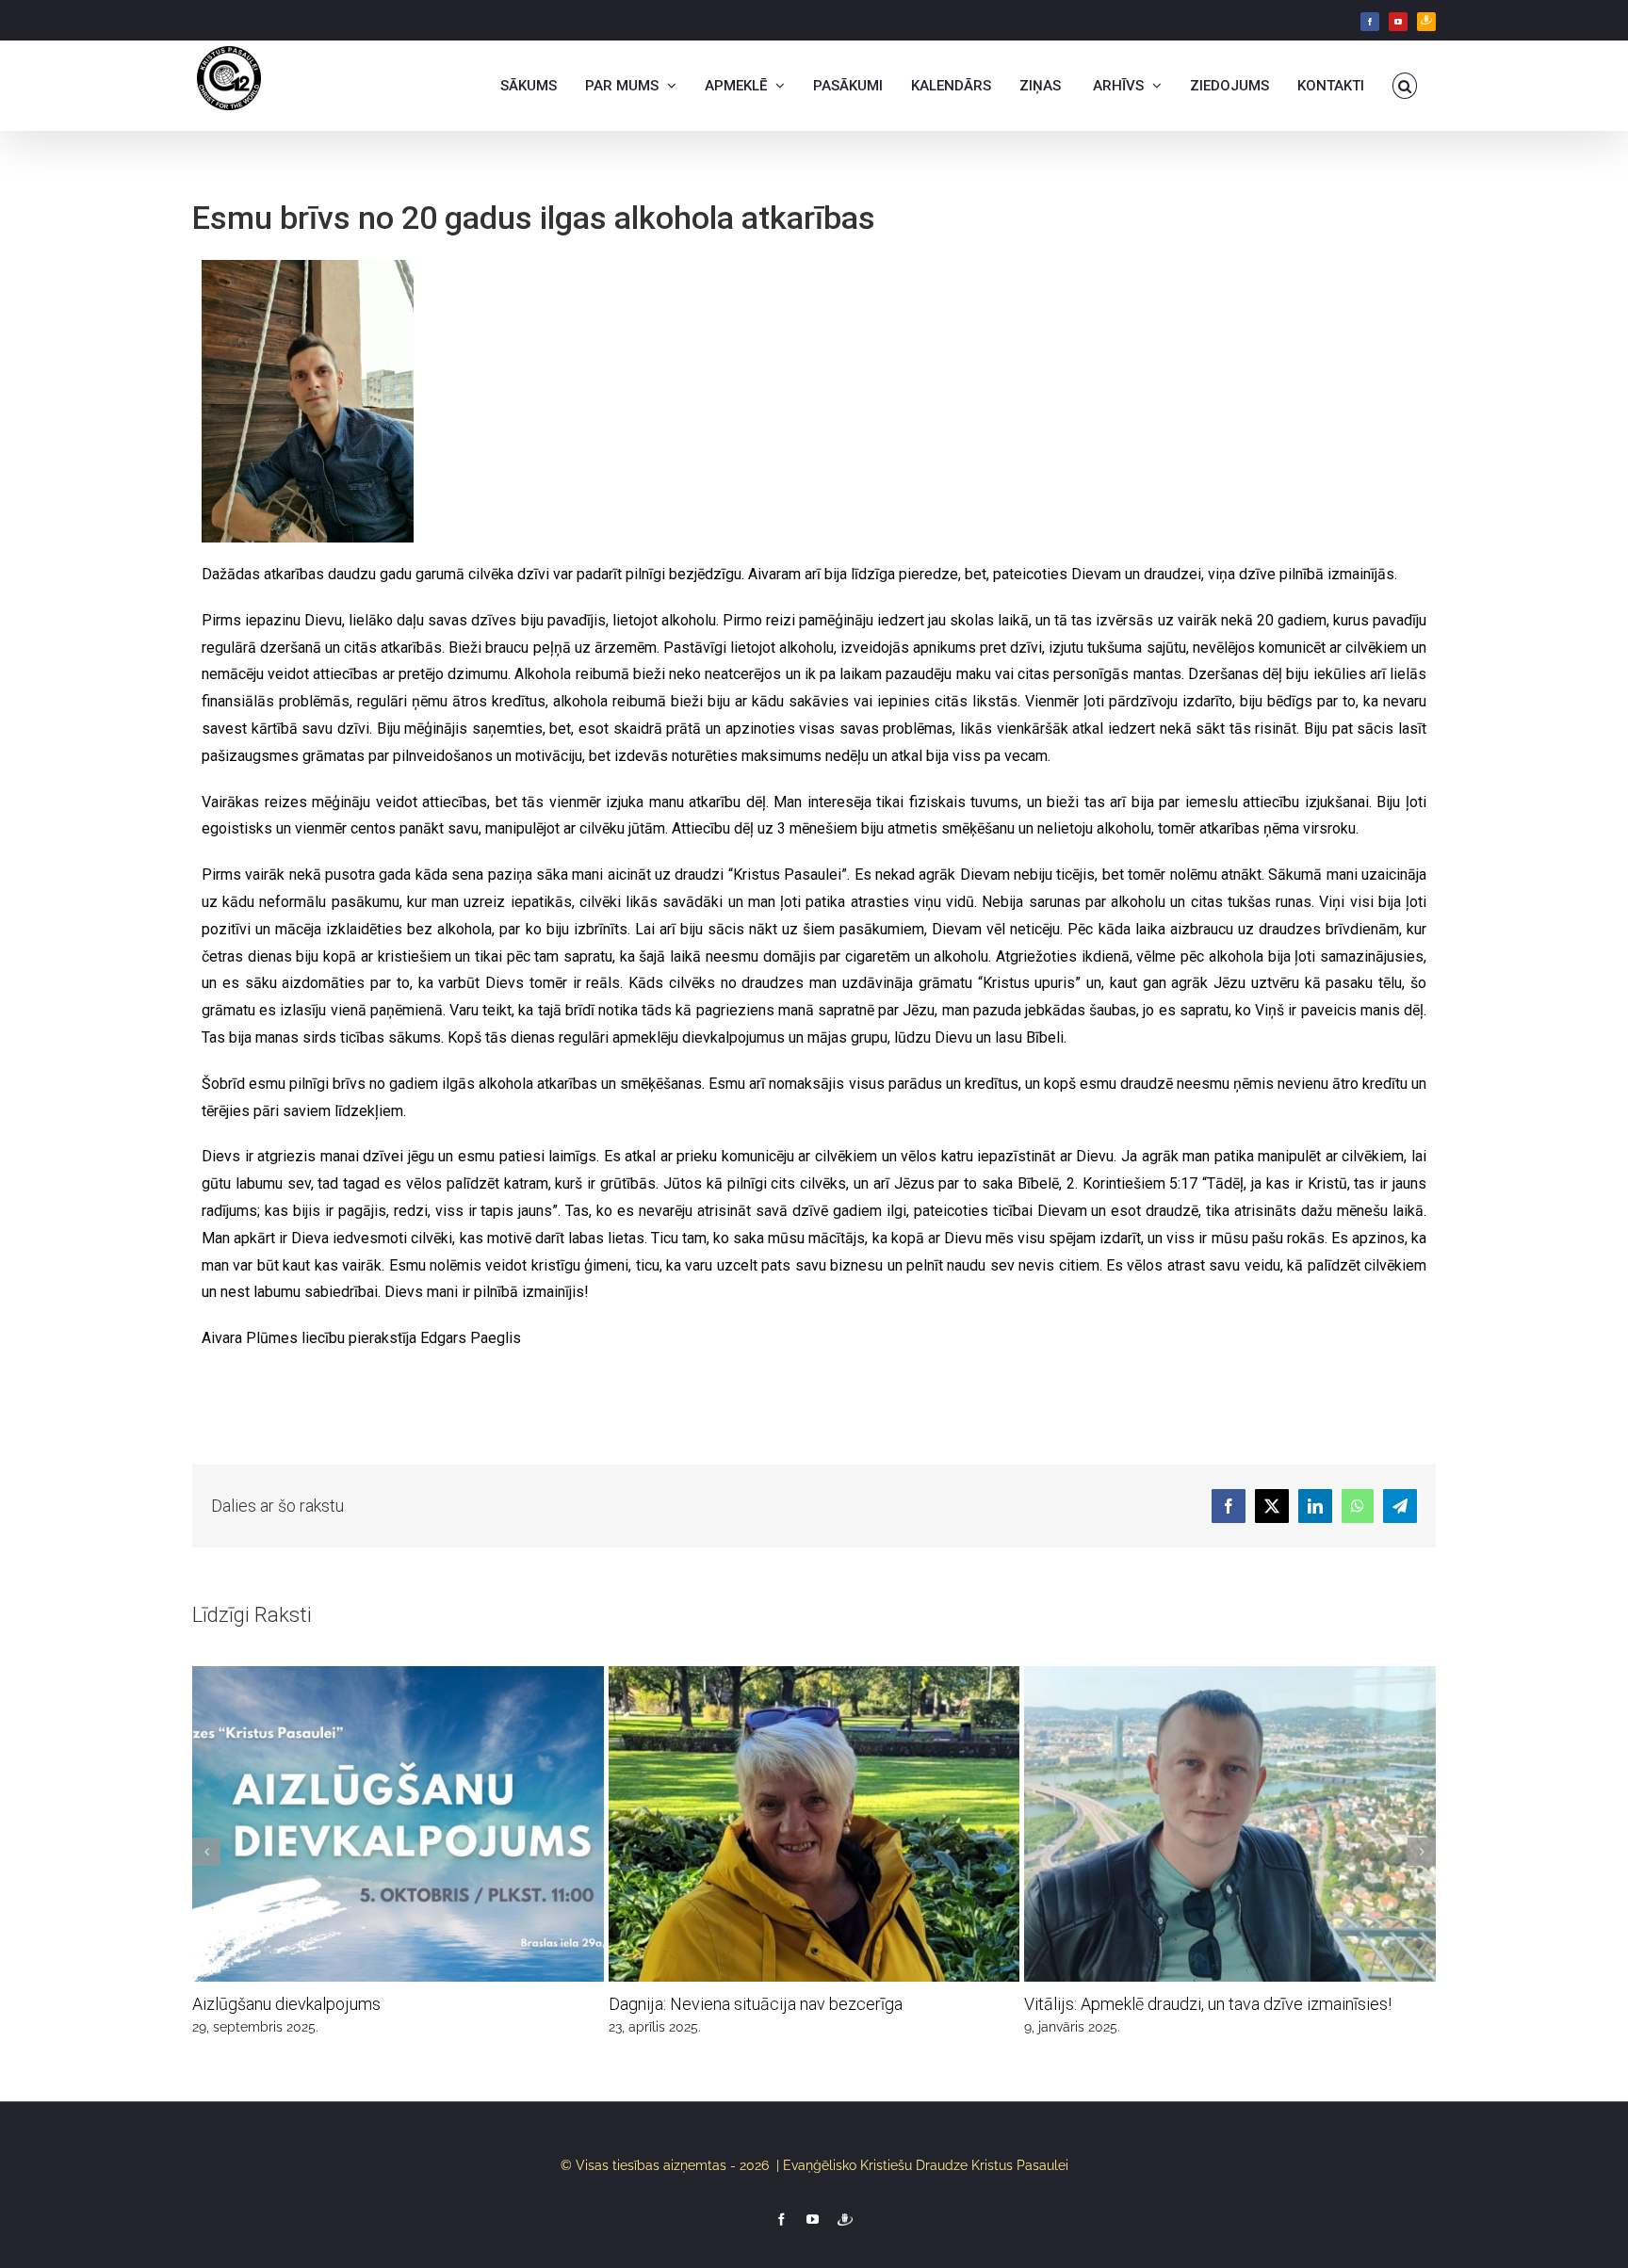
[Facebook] (1370, 22)
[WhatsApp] (1358, 1506)
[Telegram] (1400, 1506)
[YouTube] (1398, 22)
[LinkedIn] (1315, 1506)
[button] (1405, 86)
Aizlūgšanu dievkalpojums (286, 2004)
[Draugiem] (1426, 22)
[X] (1272, 1506)
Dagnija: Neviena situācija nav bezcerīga (756, 2004)
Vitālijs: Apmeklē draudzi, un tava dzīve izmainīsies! (1208, 2004)
